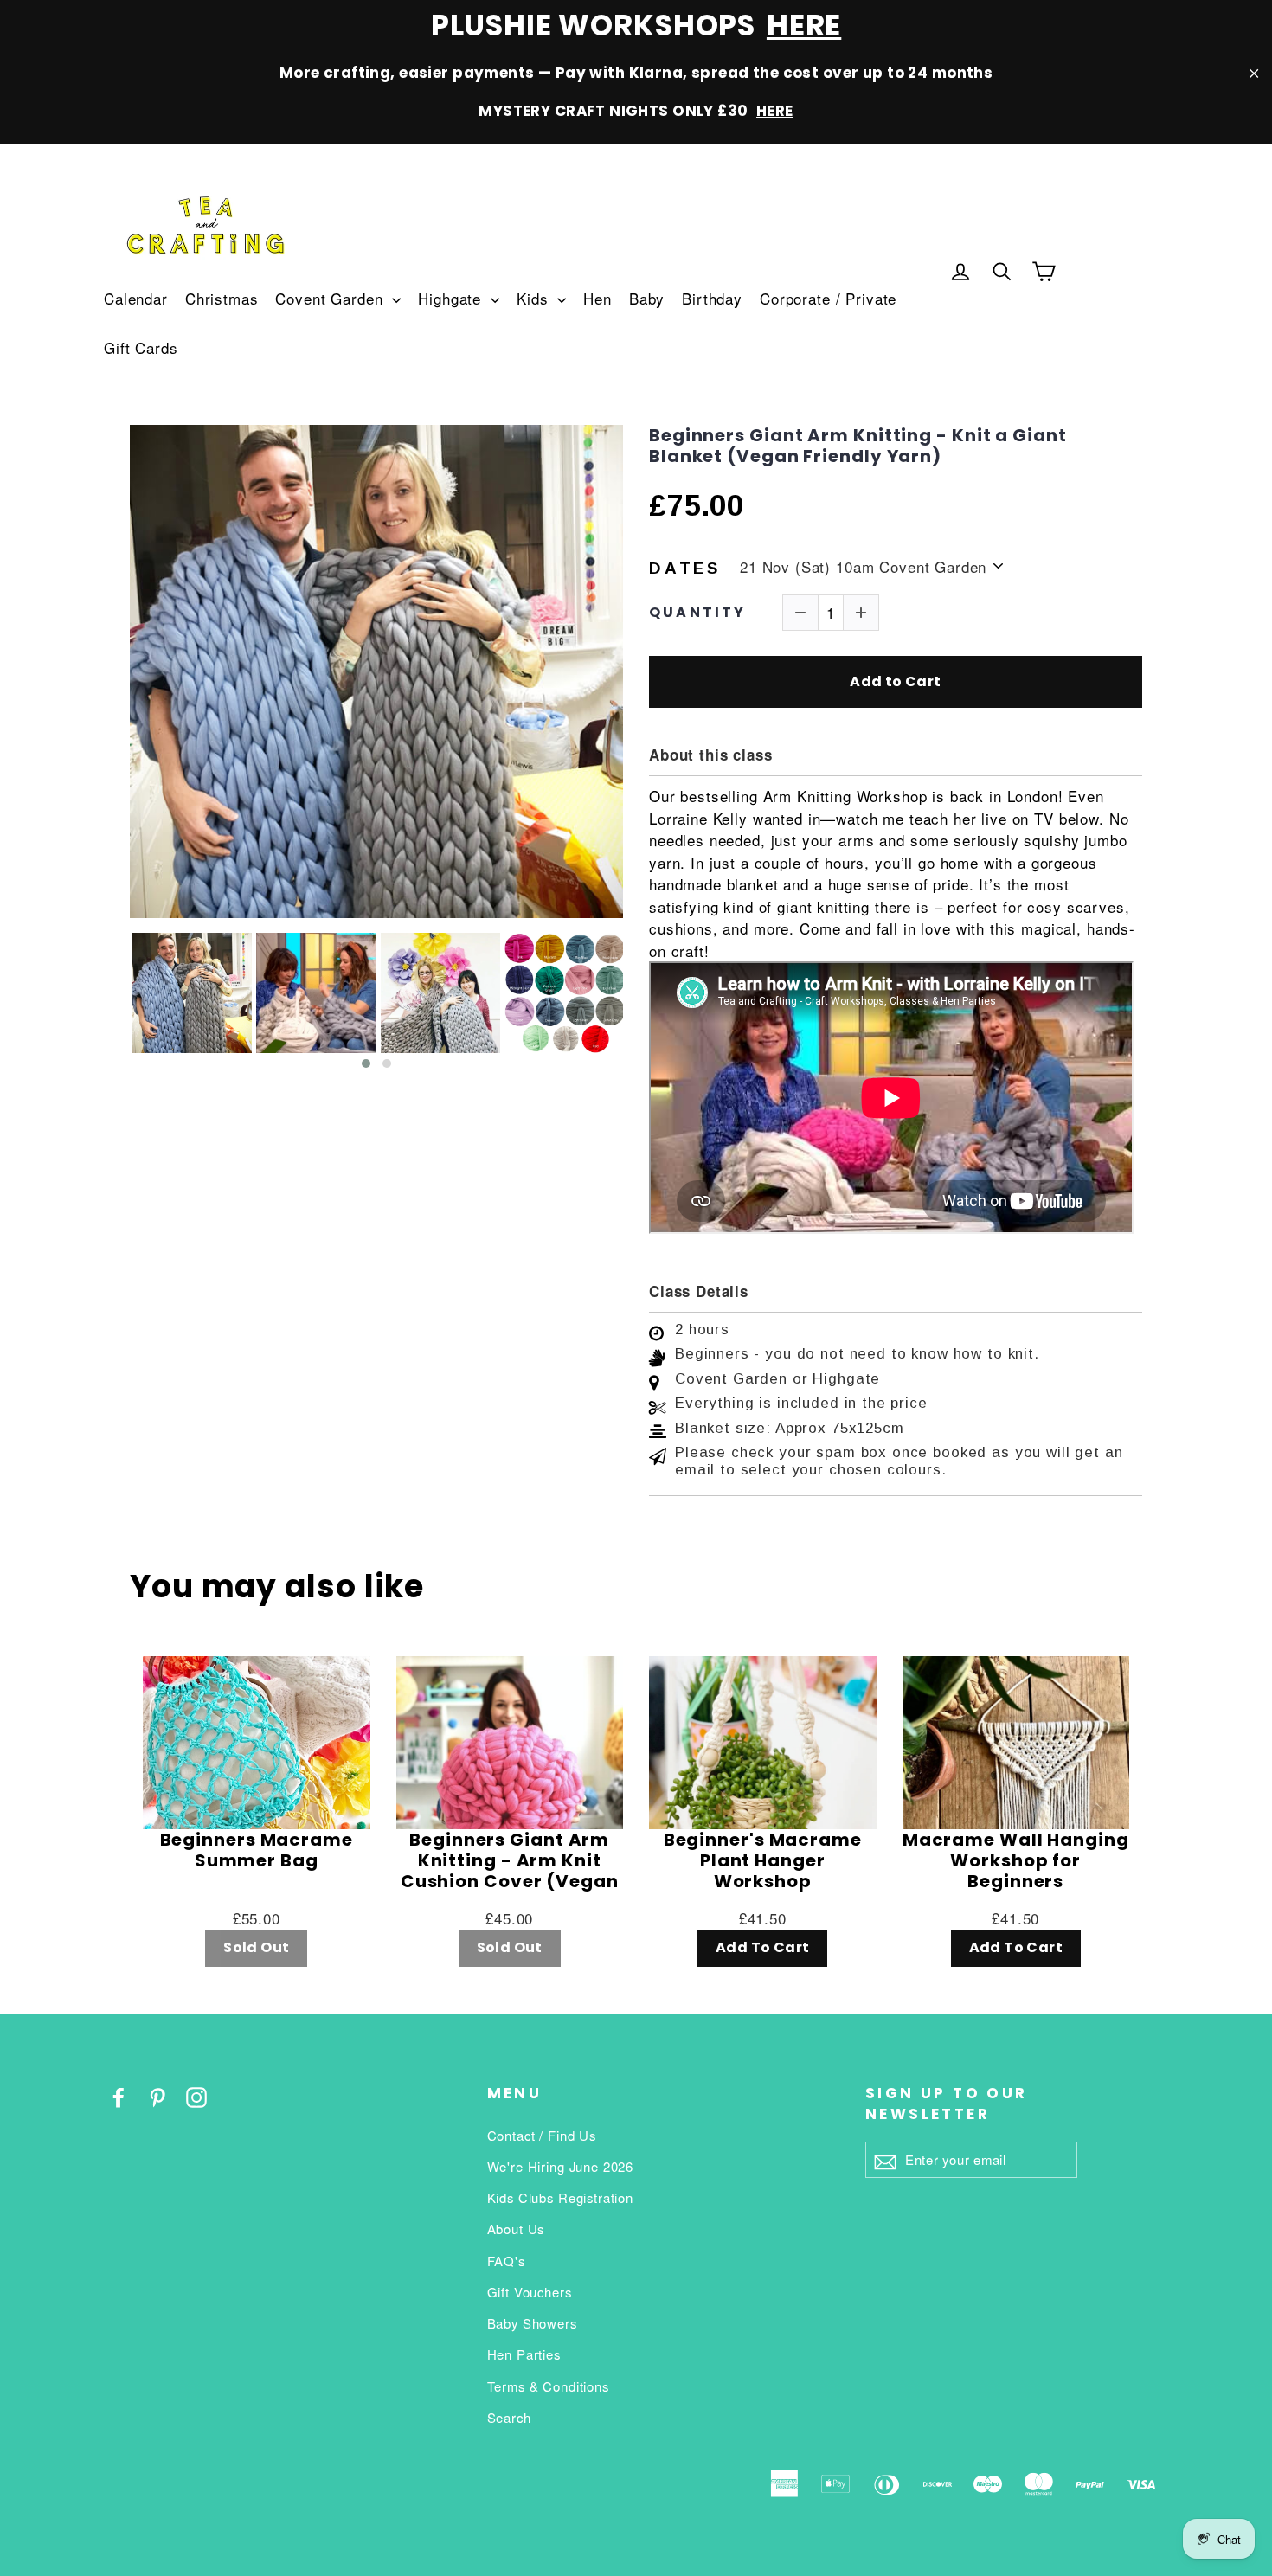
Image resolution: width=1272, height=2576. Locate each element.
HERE (804, 25)
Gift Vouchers (530, 2292)
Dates (685, 568)
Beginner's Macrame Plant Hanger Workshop (763, 1860)
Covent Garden (331, 298)
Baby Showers (532, 2323)
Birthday (712, 298)
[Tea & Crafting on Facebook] (119, 2096)
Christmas (222, 298)
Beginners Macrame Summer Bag (257, 1851)
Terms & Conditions (548, 2386)
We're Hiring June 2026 (561, 2166)
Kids (535, 298)
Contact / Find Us (542, 2135)
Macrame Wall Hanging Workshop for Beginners (1016, 1860)
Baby (647, 298)
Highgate (452, 298)
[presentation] (114, 1002)
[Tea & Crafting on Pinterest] (157, 2096)
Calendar (136, 298)
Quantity (698, 612)
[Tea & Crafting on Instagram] (196, 2096)
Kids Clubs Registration (561, 2197)
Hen (597, 298)
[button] (366, 1063)
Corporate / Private (828, 298)
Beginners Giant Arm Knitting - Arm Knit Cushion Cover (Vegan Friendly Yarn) (510, 1860)
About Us (516, 2229)
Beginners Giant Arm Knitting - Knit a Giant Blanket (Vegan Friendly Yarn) (858, 446)
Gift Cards (141, 347)
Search (509, 2417)
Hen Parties (524, 2354)
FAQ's (506, 2261)
